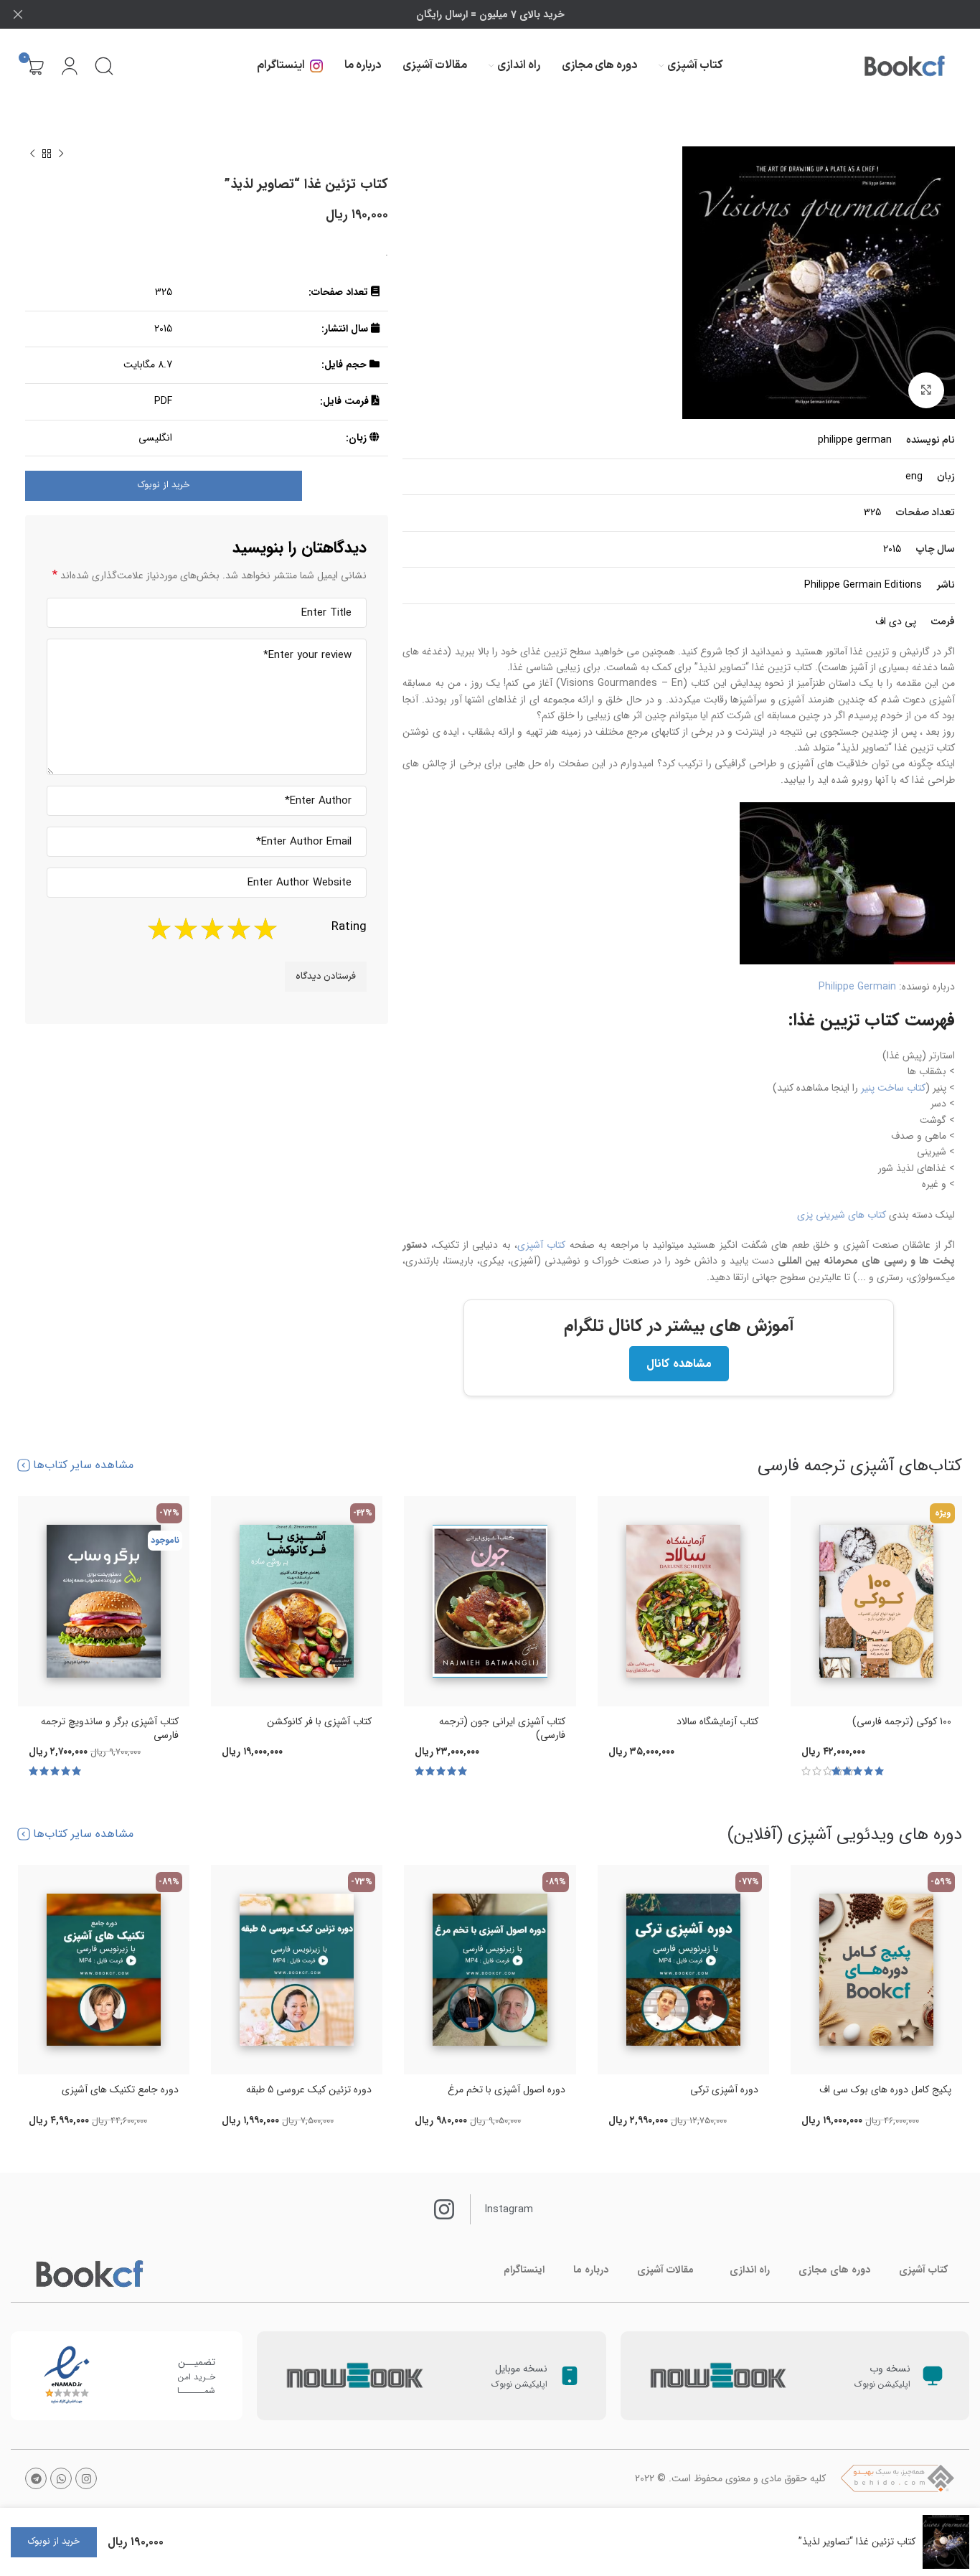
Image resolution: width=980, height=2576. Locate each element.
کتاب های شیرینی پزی (842, 1215)
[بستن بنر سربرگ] (18, 14)
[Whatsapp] (61, 2478)
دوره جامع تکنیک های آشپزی (120, 2090)
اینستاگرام (524, 2270)
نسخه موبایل (521, 2369)
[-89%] (490, 1970)
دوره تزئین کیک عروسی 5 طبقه (309, 2090)
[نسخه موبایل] (570, 2376)
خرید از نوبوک (164, 485)
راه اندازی (750, 2270)
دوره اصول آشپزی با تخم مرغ (507, 2090)
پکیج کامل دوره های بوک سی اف (885, 2090)
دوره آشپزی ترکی (724, 2090)
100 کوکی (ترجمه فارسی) (902, 1721)
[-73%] (297, 1970)
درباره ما (591, 2270)
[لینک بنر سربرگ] (512, 14)
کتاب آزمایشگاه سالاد (717, 1721)
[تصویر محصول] (876, 1601)
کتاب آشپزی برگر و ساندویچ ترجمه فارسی (110, 1729)
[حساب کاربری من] (70, 66)
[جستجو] (104, 66)
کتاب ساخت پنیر (893, 1088)
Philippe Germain (857, 987)
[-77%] (683, 1970)
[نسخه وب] (933, 2376)
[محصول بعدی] (32, 154)
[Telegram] (36, 2478)
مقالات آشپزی (665, 2270)
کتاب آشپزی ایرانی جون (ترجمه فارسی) (502, 1729)
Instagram (509, 2209)
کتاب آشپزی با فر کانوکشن (319, 1721)
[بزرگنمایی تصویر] (926, 390)
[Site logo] (905, 66)
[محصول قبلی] (61, 154)
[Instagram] (86, 2478)
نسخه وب (890, 2369)
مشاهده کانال (679, 1364)
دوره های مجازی (834, 2270)
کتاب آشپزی (541, 1245)
